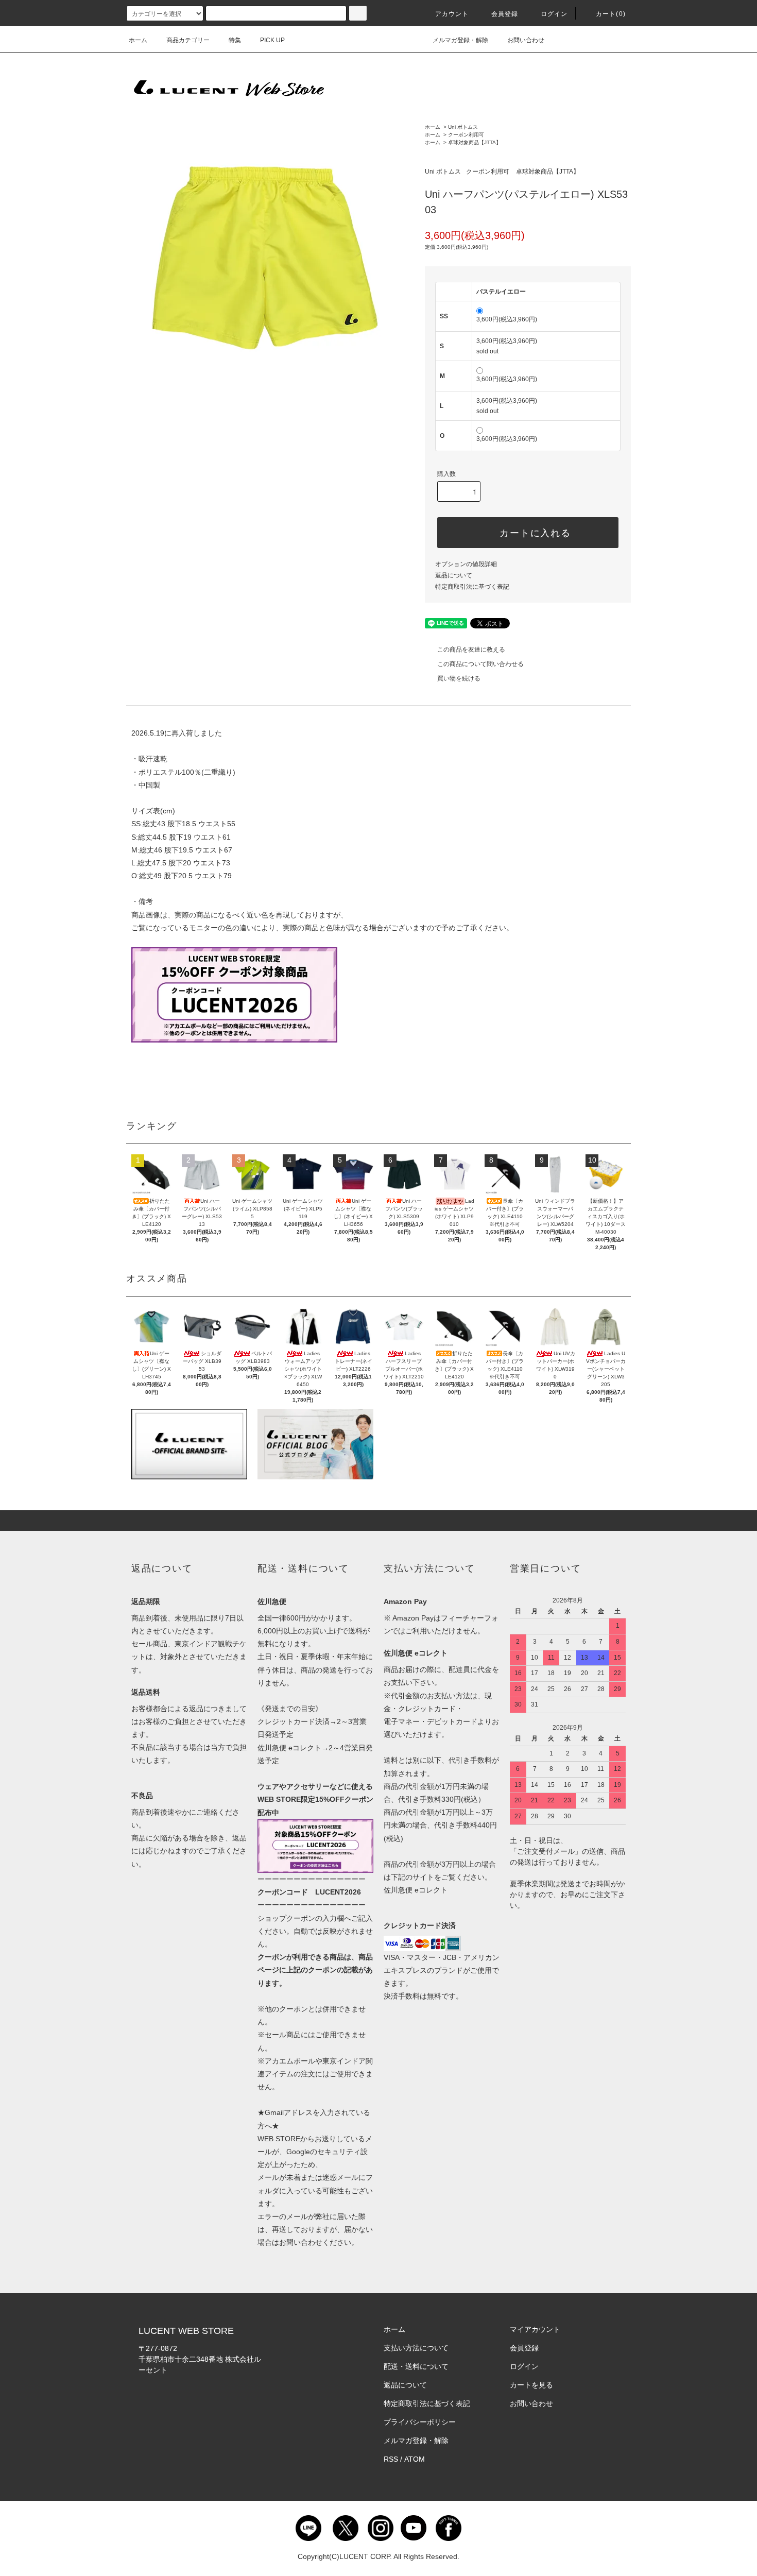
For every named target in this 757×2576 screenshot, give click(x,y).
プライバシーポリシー (420, 2422)
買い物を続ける (459, 678)
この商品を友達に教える (471, 650)
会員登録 (505, 14)
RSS (391, 2459)
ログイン (554, 14)
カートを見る (531, 2385)
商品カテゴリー (188, 40)
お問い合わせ (526, 40)
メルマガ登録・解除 (460, 40)
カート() (611, 14)
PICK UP (272, 40)
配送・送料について (416, 2366)
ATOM (415, 2459)
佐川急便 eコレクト (416, 1890)
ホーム (138, 40)
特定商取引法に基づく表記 (472, 587)
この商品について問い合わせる (480, 664)
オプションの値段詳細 (466, 564)
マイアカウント (535, 2329)
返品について (454, 575)
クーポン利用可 (466, 135)
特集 (235, 40)
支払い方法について (416, 2348)
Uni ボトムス (463, 127)
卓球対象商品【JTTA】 (475, 142)
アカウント (452, 14)
